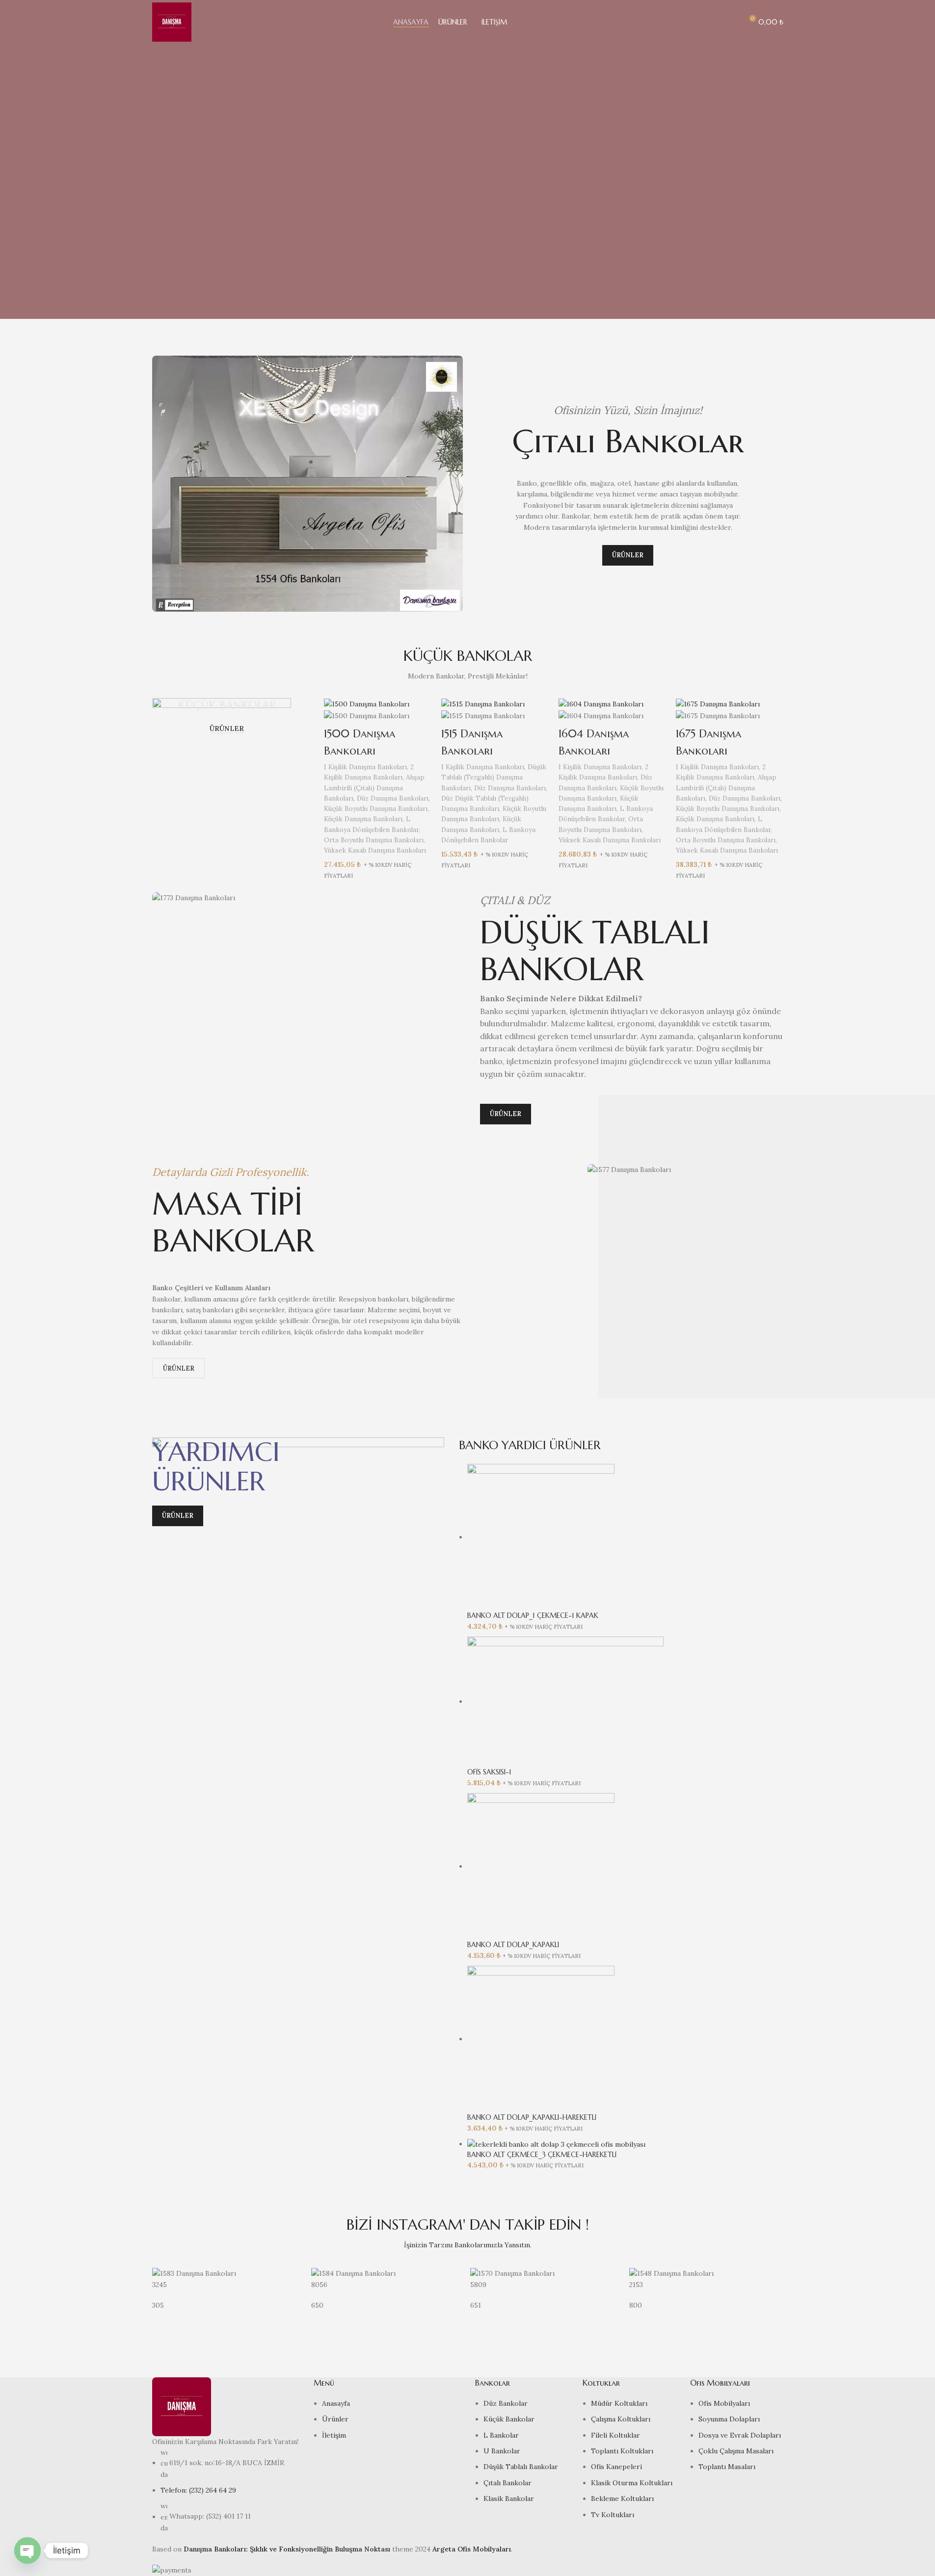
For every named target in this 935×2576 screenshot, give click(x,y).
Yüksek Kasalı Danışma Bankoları (375, 850)
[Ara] (713, 22)
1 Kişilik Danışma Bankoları (365, 767)
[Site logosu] (172, 22)
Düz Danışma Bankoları (393, 798)
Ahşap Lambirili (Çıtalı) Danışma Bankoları (374, 788)
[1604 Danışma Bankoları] (601, 703)
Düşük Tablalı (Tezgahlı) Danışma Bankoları (494, 778)
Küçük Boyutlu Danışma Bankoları (376, 809)
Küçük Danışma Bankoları (363, 819)
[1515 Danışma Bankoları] (483, 703)
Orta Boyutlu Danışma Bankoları (374, 840)
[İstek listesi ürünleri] (730, 22)
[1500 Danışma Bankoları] (367, 703)
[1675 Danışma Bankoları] (718, 703)
